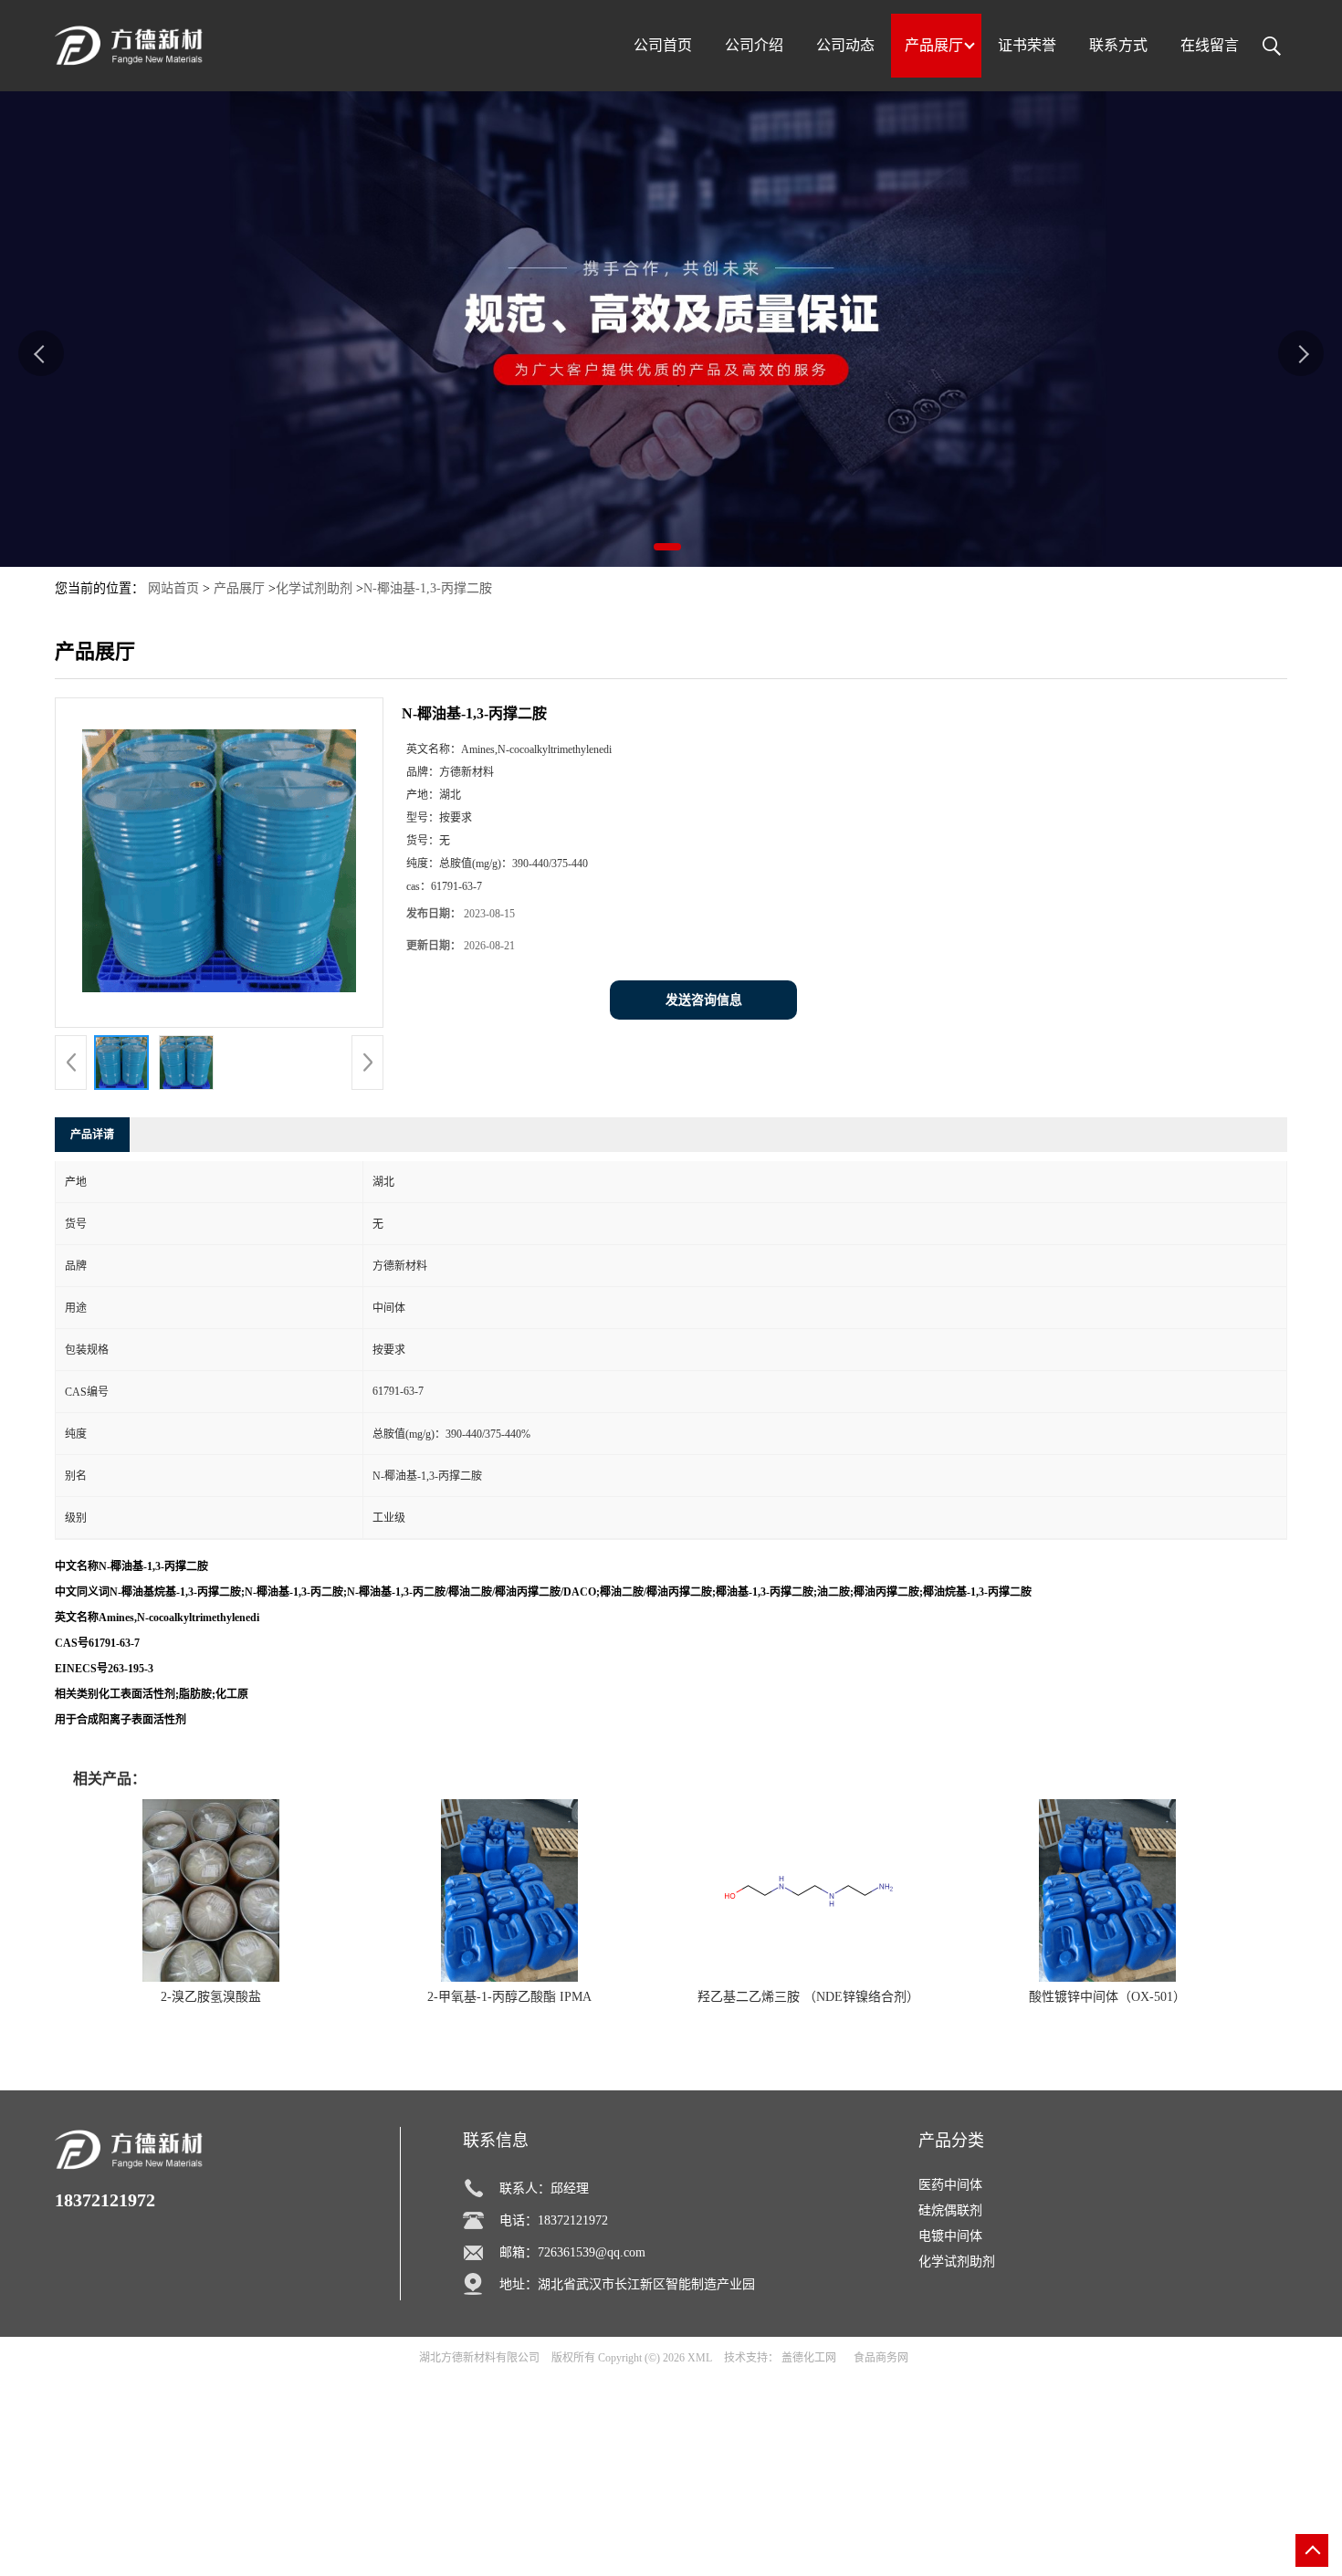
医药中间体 (950, 2185)
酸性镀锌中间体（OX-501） (1107, 1997)
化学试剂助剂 (314, 588)
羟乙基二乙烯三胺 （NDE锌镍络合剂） (808, 1997)
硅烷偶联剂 (950, 2210)
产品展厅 (239, 588)
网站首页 (173, 588)
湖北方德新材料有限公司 (479, 2358)
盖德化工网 (809, 2358)
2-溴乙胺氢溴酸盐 (211, 1997)
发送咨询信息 (704, 1000)
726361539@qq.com (592, 2252)
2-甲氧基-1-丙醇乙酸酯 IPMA (509, 1997)
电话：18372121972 (554, 2220)
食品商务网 (881, 2358)
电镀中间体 (950, 2236)
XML (700, 2358)
